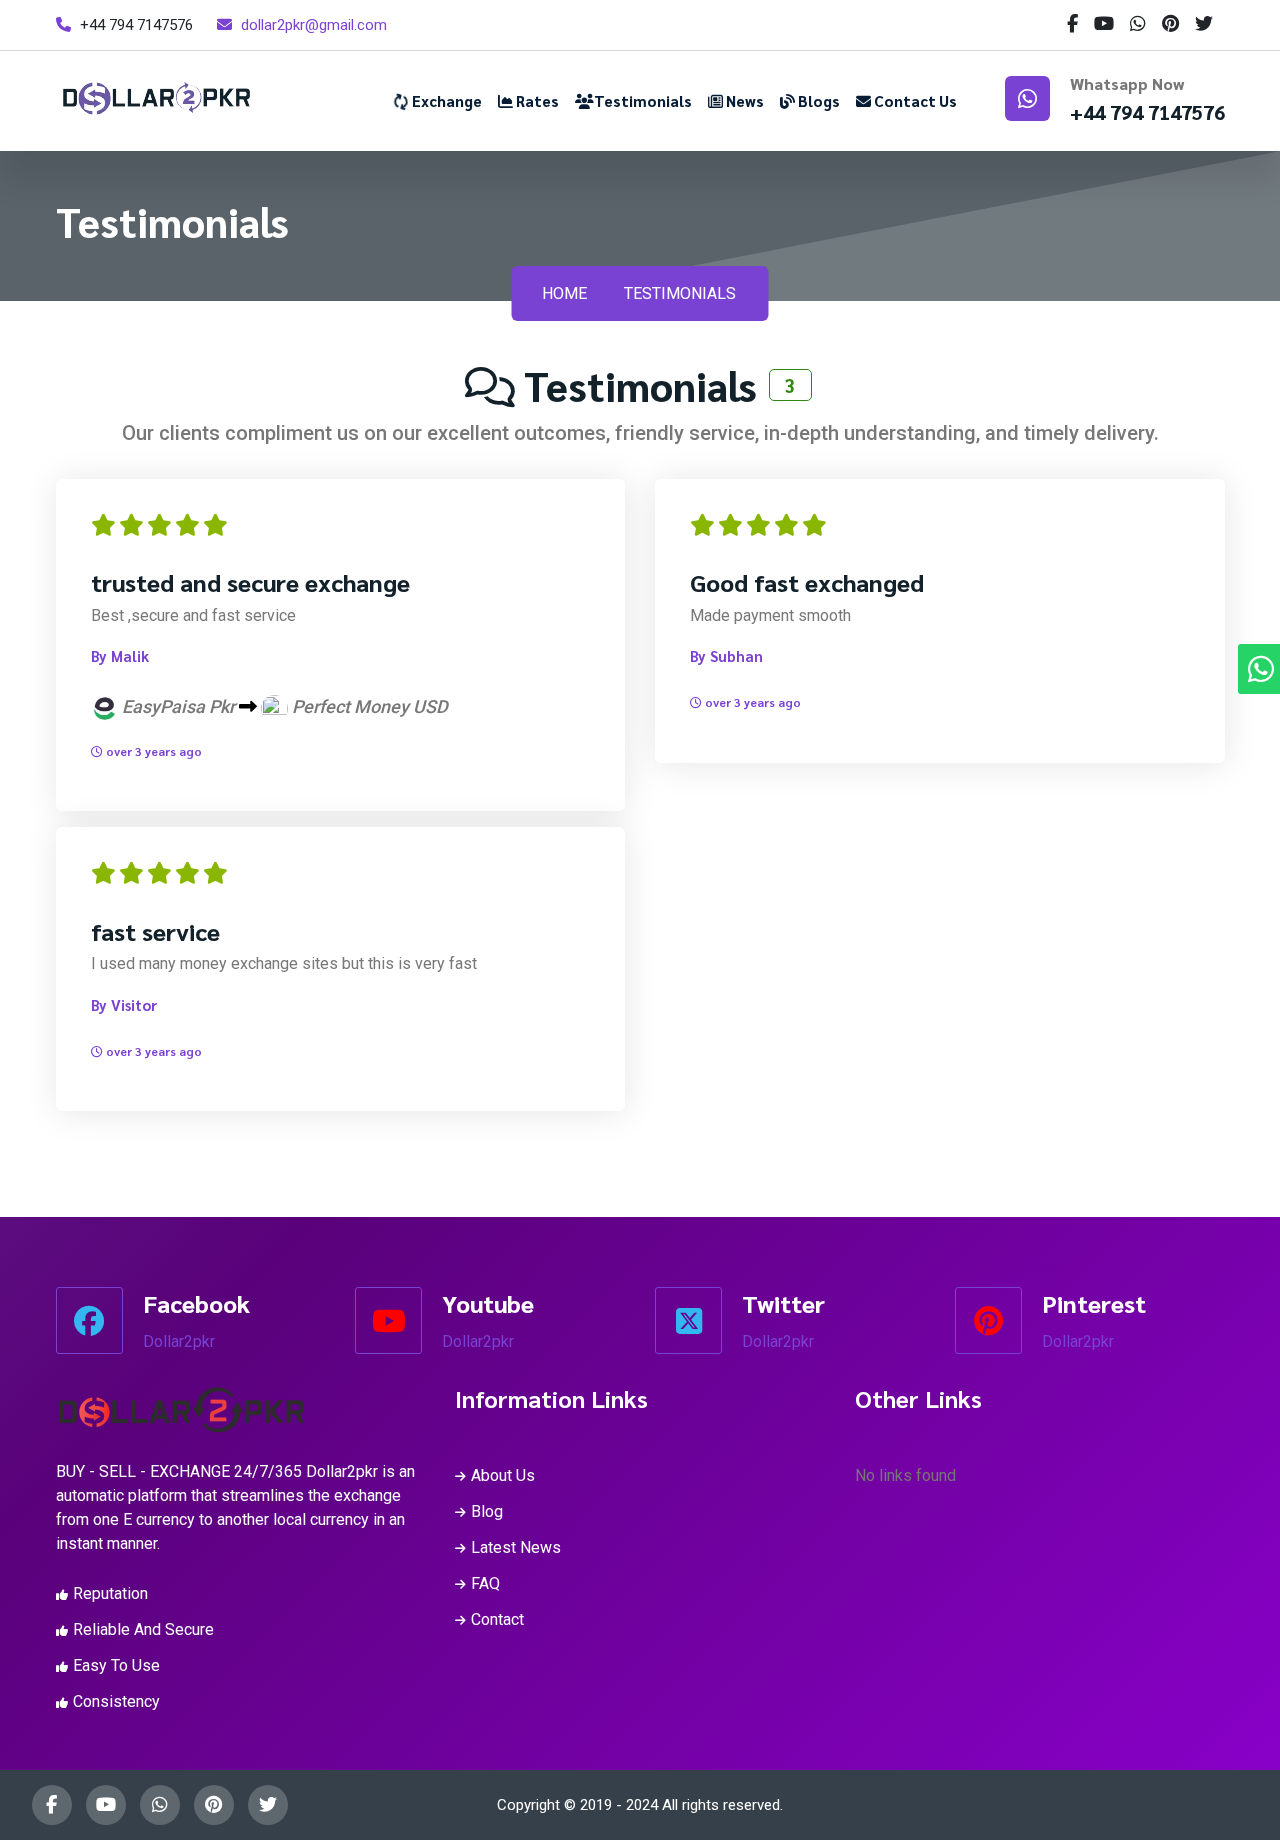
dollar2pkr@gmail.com (314, 25)
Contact (497, 1619)
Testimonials (643, 100)
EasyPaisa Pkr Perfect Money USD (283, 706)
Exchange (445, 100)
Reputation (110, 1593)
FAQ (485, 1583)
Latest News (516, 1547)
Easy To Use (116, 1665)
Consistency (116, 1701)
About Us (503, 1475)
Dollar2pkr (179, 1341)
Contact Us (914, 100)
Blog (487, 1511)
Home (564, 293)
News (743, 100)
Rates (536, 100)
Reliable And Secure (143, 1629)
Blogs (817, 100)
